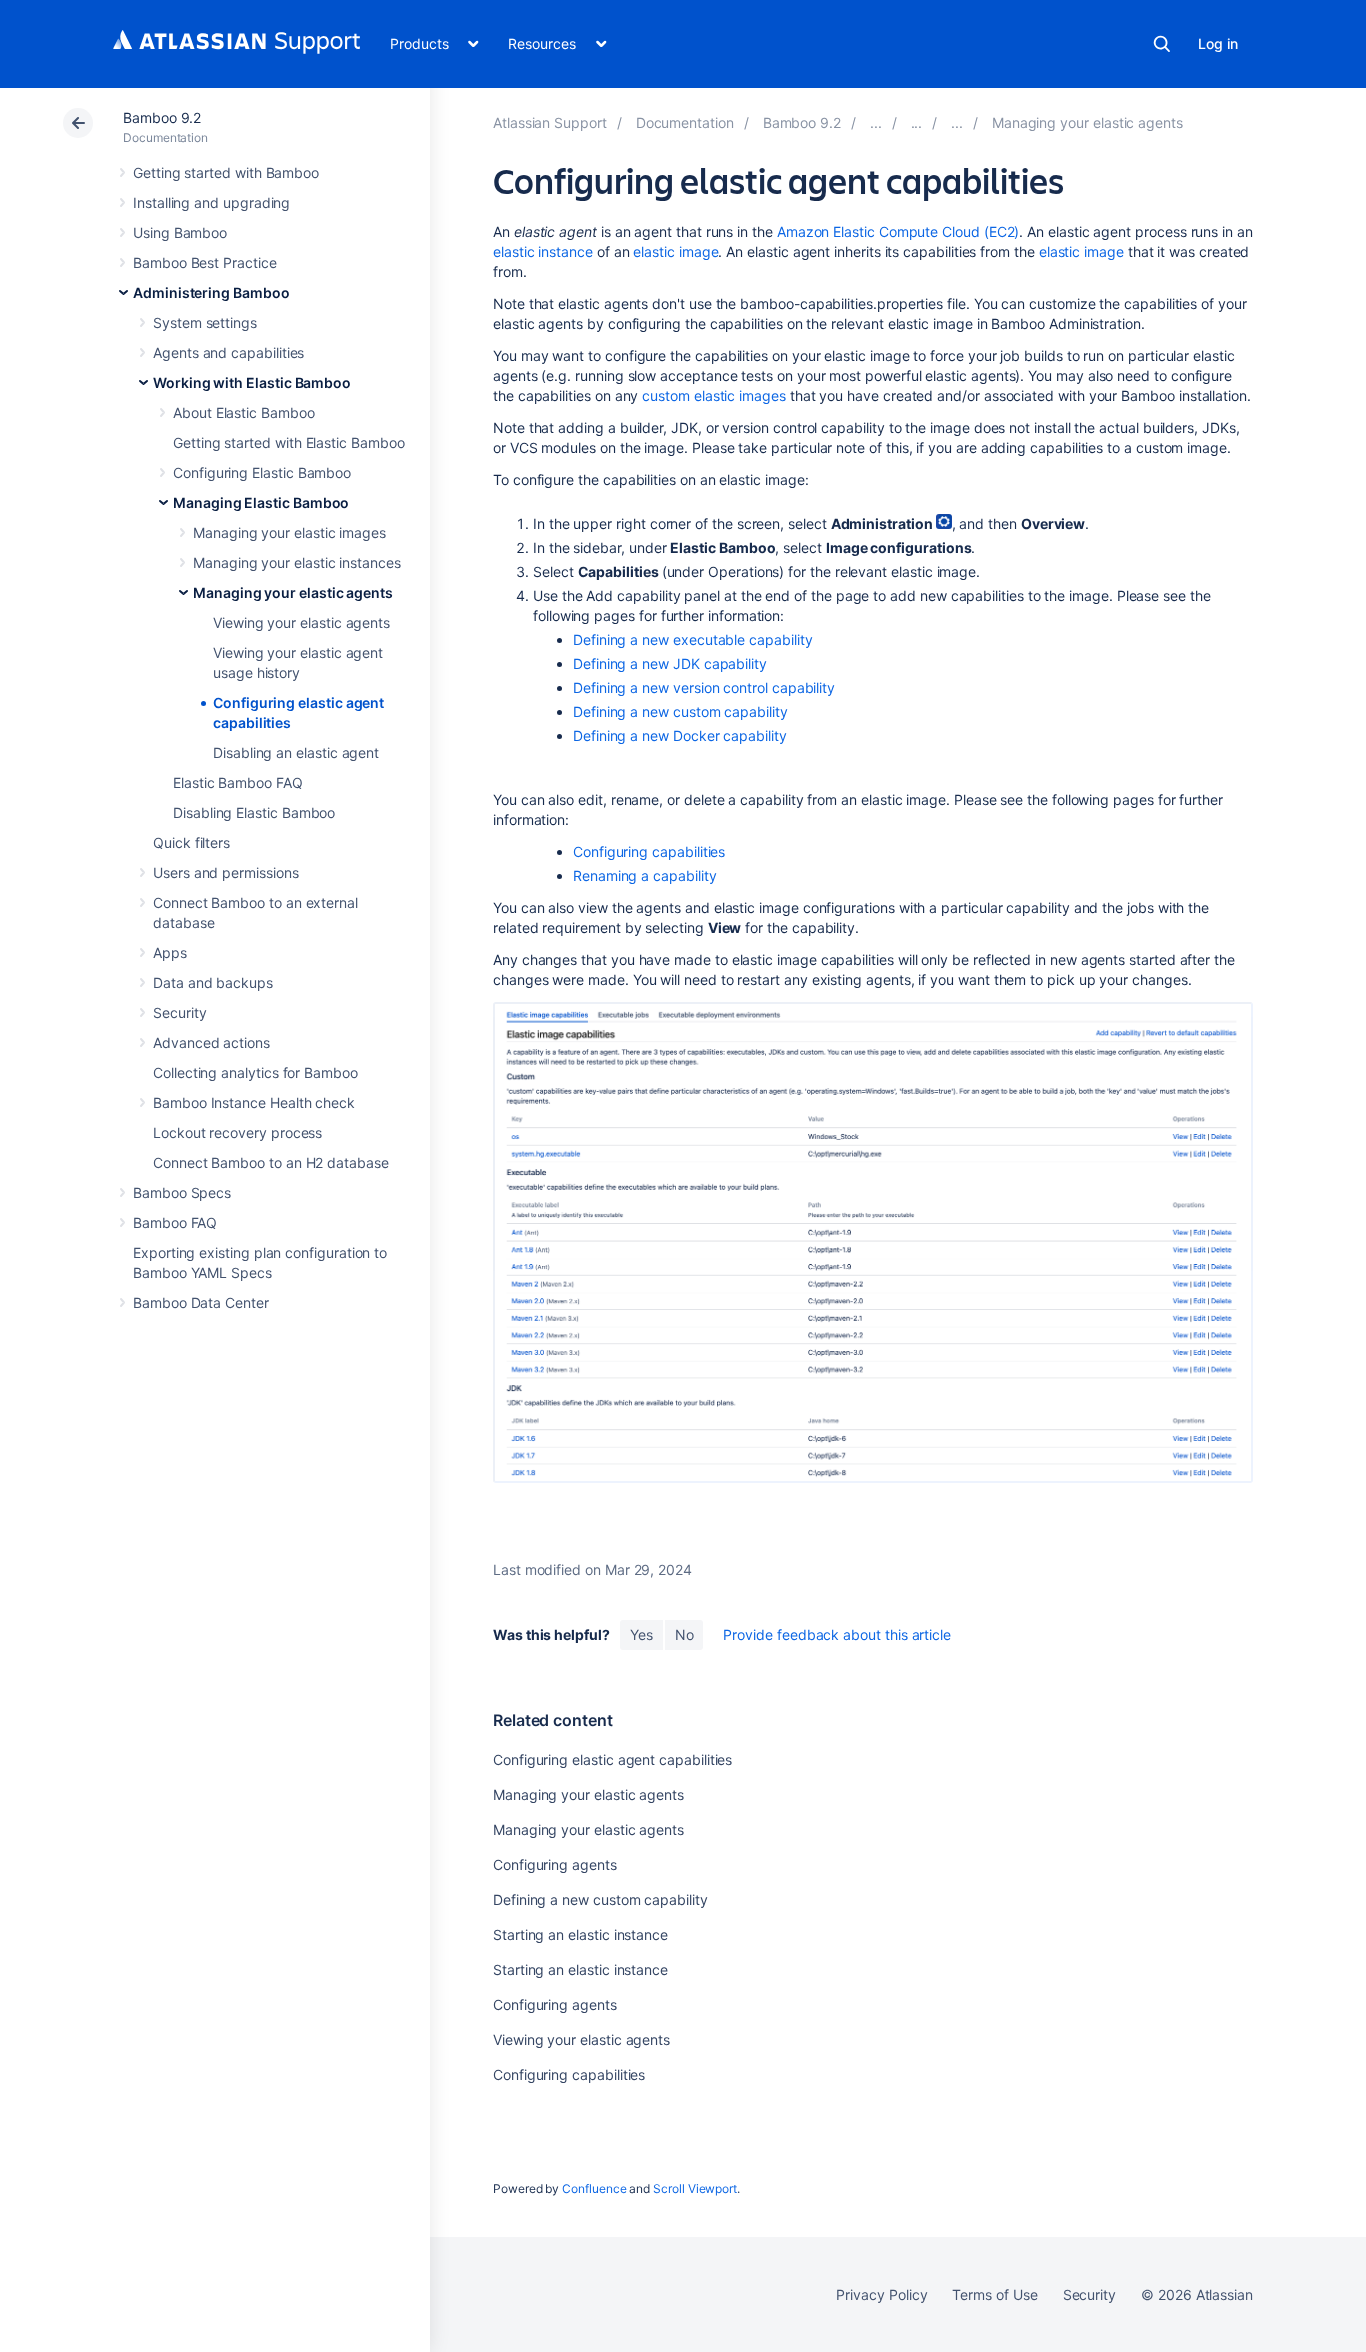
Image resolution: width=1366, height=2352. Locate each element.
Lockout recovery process (237, 1132)
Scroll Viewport (695, 2188)
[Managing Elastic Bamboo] (957, 122)
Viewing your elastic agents (301, 622)
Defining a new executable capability (692, 639)
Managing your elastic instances (297, 562)
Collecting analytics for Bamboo (255, 1072)
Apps (170, 952)
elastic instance (543, 251)
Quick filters (191, 842)
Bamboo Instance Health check (254, 1102)
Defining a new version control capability (704, 687)
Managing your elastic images (289, 532)
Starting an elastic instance (580, 1934)
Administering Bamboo (211, 292)
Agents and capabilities (228, 352)
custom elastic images (714, 395)
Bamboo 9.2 (162, 117)
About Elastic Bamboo (244, 412)
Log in (1218, 43)
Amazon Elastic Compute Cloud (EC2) (898, 231)
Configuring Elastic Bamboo (262, 472)
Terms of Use (994, 2294)
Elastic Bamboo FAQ (238, 782)
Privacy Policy (881, 2294)
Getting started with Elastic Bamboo (289, 442)
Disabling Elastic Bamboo (254, 812)
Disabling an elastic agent (296, 752)
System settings (205, 322)
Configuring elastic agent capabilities (612, 1759)
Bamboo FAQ (175, 1222)
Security (179, 1012)
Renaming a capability (645, 875)
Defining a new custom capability (680, 711)
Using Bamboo (180, 232)
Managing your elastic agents (293, 592)
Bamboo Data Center (201, 1302)
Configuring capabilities (649, 851)
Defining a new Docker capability (680, 735)
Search (1162, 44)
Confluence (594, 2188)
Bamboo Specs (182, 1192)
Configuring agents (555, 1864)
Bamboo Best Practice (205, 262)
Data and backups (213, 982)
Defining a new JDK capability (670, 663)
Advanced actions (211, 1042)
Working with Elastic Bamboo (252, 382)
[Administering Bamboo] (876, 122)
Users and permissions (226, 872)
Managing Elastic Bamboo (261, 502)
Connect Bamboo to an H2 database (271, 1162)
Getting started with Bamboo (226, 172)
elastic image (675, 251)
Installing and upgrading (211, 202)
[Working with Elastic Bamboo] (917, 122)
